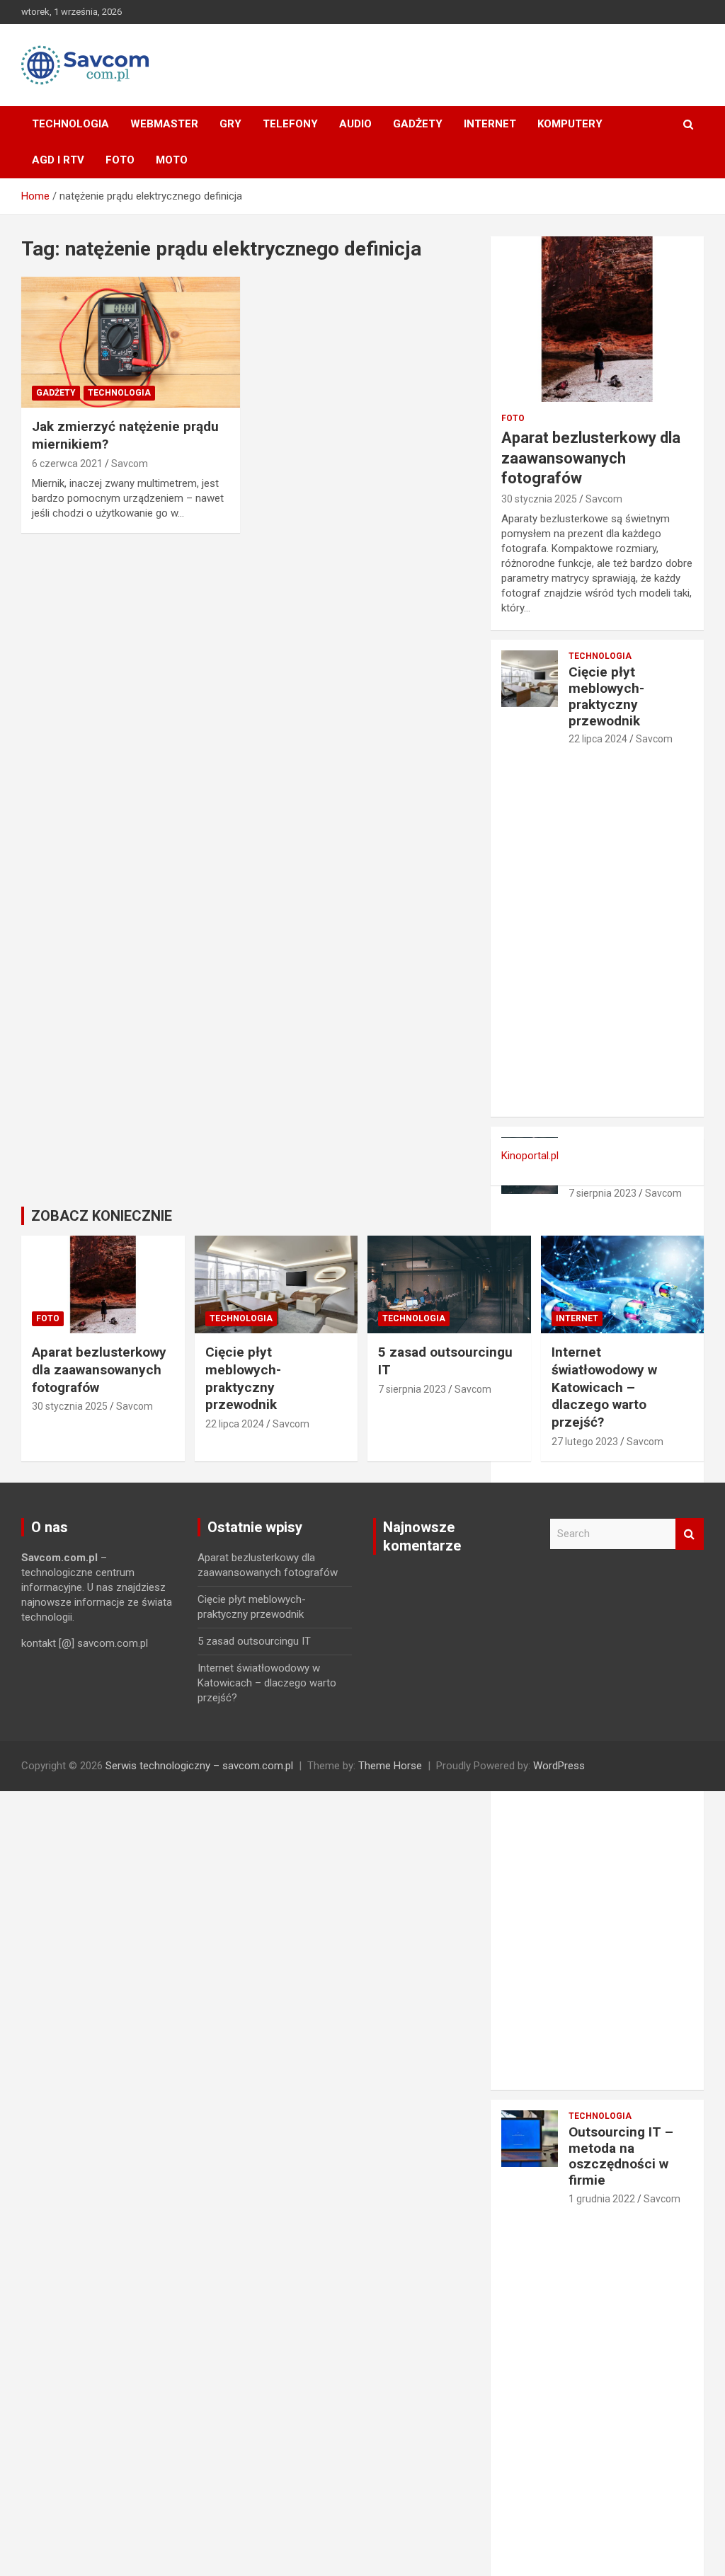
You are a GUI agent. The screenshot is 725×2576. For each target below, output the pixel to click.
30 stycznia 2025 (539, 499)
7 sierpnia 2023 (603, 1193)
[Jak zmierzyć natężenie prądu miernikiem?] (131, 342)
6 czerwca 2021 (67, 464)
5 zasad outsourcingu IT (254, 1641)
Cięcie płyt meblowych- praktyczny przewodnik (606, 696)
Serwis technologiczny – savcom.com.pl (199, 1766)
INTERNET (490, 124)
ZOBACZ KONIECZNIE (102, 1216)
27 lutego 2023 (585, 1442)
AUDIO (355, 124)
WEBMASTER (164, 124)
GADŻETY (418, 124)
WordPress (559, 1766)
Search (690, 1534)
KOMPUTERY (570, 124)
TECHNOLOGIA (70, 124)
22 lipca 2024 (598, 739)
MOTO (172, 160)
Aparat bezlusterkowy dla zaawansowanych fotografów (591, 458)
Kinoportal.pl (530, 1156)
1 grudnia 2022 (602, 2199)
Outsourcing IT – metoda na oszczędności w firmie (621, 2156)
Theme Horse (390, 1766)
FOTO (120, 160)
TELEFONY (290, 124)
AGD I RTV (58, 160)
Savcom (130, 464)
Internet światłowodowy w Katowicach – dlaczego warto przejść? (604, 1387)
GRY (230, 124)
